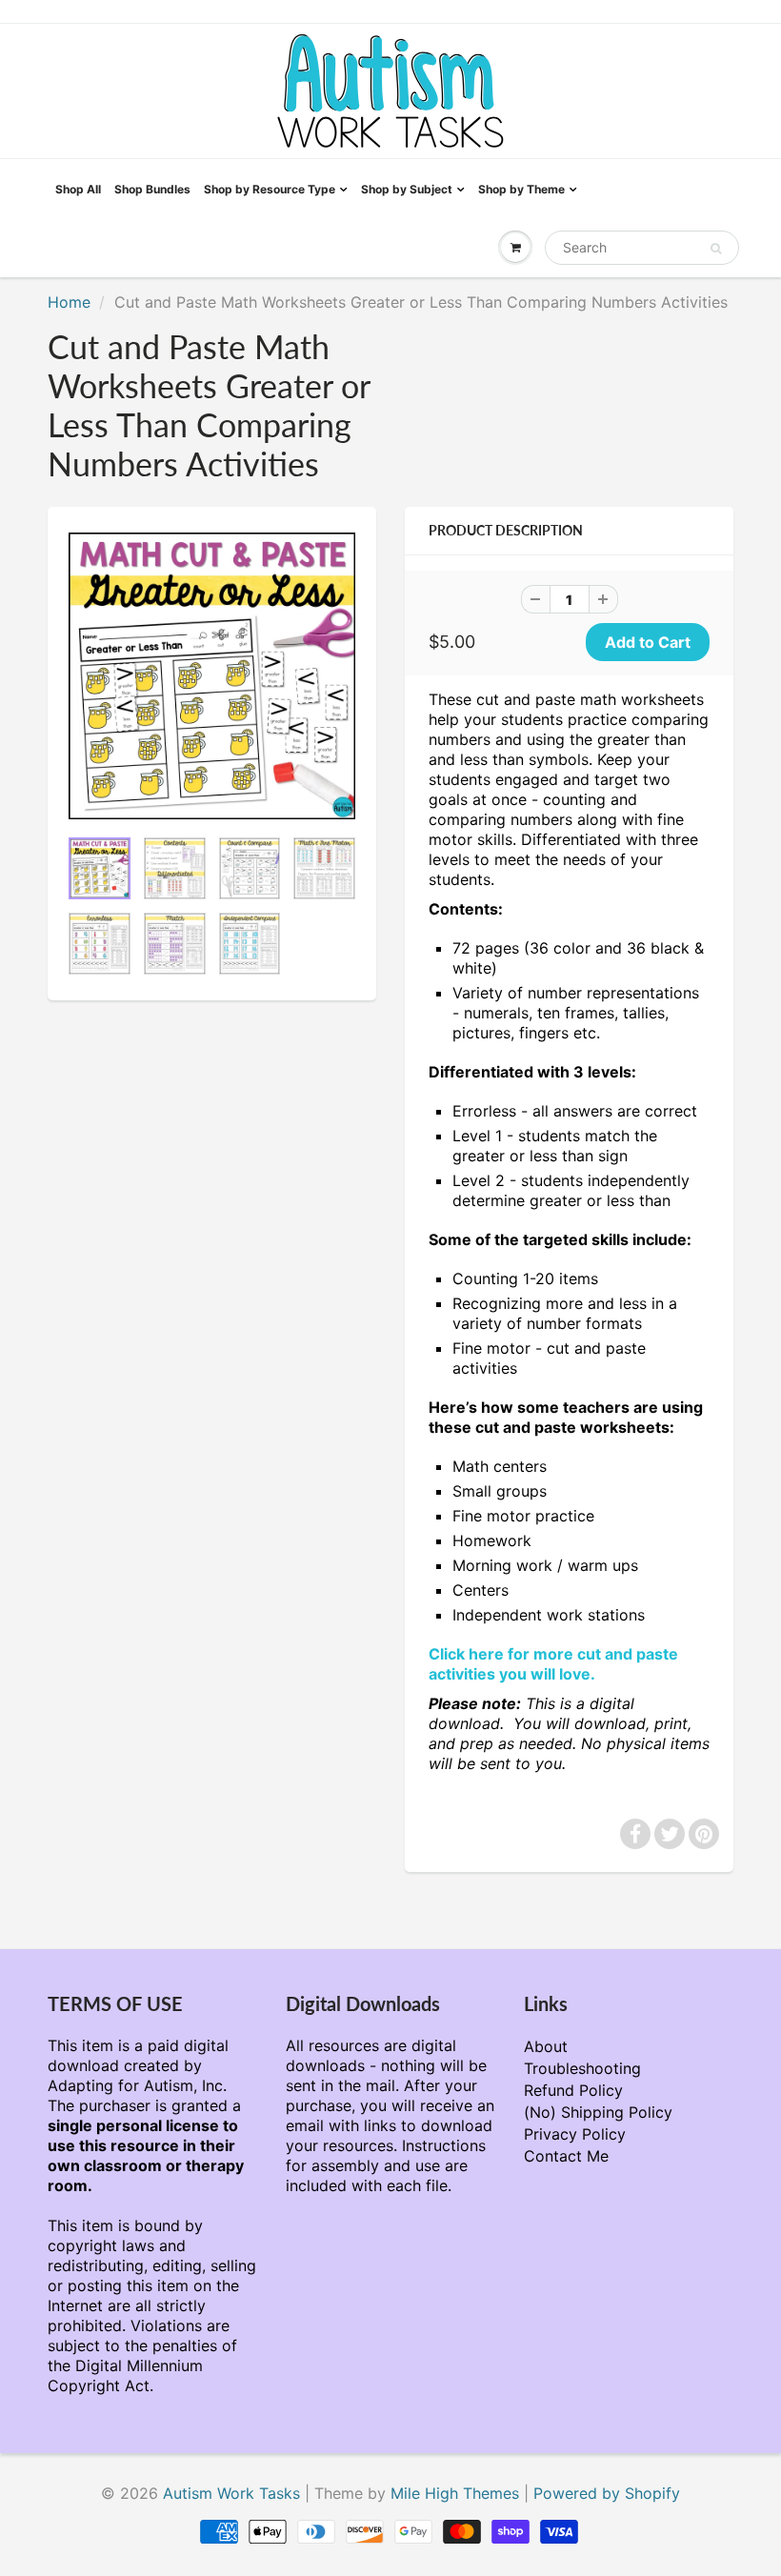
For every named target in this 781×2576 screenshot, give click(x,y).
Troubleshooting (582, 2068)
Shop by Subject (407, 189)
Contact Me (566, 2156)
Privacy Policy (575, 2134)
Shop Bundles (152, 189)
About (546, 2046)
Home (69, 302)
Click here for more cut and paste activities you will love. (553, 1664)
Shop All (78, 189)
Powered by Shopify (607, 2493)
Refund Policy (573, 2090)
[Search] (716, 249)
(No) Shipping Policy (598, 2112)
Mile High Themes (455, 2493)
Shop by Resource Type (270, 189)
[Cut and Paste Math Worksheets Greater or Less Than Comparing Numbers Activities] (212, 676)
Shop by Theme (521, 189)
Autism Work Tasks (231, 2493)
